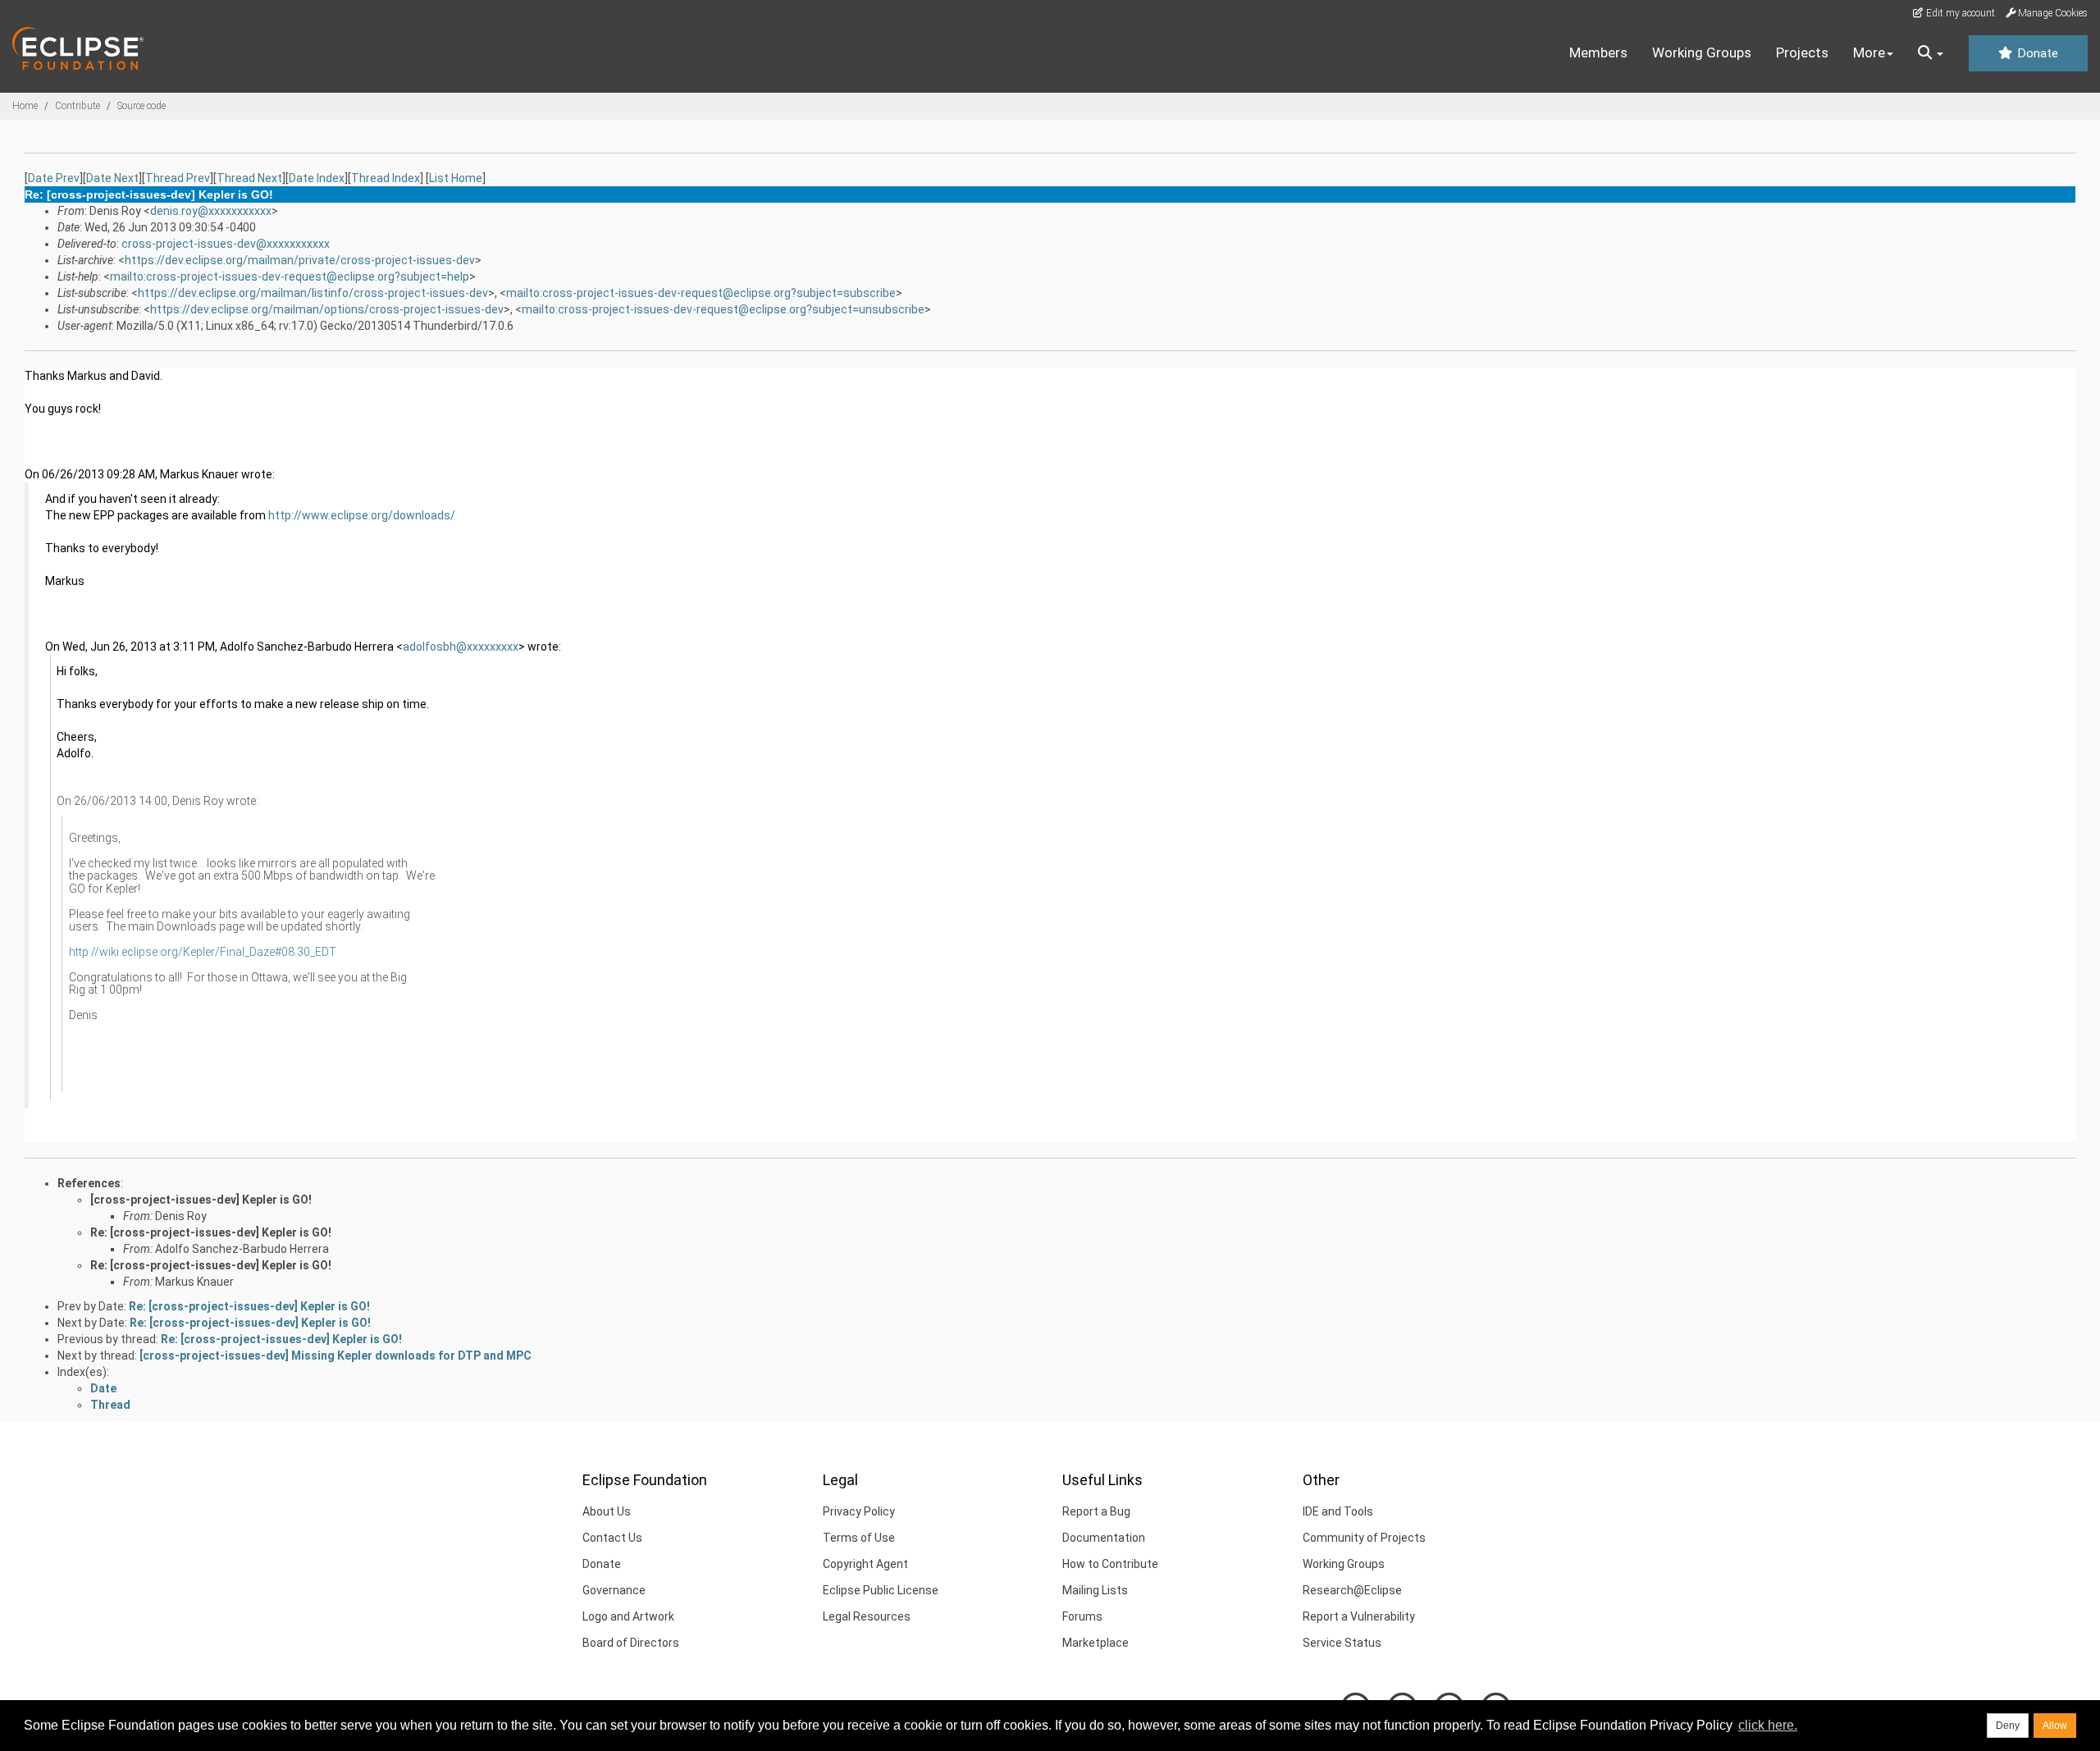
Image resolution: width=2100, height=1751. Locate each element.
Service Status (1342, 1643)
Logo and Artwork (628, 1616)
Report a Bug (1096, 1511)
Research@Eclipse (1352, 1590)
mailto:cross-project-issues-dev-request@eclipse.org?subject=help (290, 277)
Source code (142, 106)
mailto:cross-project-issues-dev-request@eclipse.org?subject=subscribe (701, 293)
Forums (1082, 1616)
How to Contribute (1110, 1564)
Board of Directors (631, 1643)
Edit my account (1959, 13)
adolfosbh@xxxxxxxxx (461, 647)
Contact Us (612, 1538)
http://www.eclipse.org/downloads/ (362, 515)
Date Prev (54, 178)
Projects (1802, 53)
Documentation (1104, 1538)
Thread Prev (178, 178)
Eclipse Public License (881, 1590)
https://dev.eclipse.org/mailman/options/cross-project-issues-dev (327, 309)
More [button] (1869, 53)
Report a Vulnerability (1359, 1616)
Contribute (78, 106)
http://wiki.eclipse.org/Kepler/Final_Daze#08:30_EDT (203, 952)
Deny (2008, 1726)
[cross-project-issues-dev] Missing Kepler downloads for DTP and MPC (336, 1356)
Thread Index (386, 178)
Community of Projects (1364, 1538)
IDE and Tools (1338, 1511)
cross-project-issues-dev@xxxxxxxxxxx (226, 244)
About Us (607, 1511)
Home (25, 106)
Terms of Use (859, 1538)
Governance (614, 1590)
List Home (456, 178)
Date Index (317, 178)
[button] (1931, 53)
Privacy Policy (859, 1511)
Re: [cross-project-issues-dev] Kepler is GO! (211, 1232)
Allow (2055, 1726)
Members (1598, 53)
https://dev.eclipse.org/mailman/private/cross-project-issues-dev (300, 260)
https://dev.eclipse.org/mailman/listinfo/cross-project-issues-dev (313, 293)
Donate (2036, 53)
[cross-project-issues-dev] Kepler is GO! (201, 1200)
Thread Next (249, 178)
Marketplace (1096, 1643)
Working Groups (1702, 53)
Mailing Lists (1095, 1590)
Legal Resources (867, 1616)
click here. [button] (1768, 1725)
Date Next (112, 178)
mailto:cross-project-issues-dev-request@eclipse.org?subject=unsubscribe (723, 309)
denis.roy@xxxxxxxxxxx (211, 211)
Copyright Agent (865, 1564)
